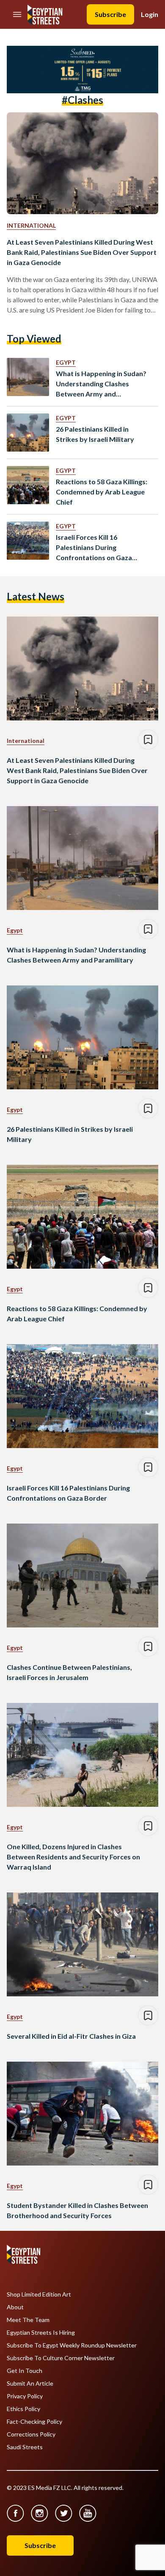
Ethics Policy (23, 2409)
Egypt (66, 362)
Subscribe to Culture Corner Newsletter (61, 2358)
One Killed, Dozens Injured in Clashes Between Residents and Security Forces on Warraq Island (73, 1857)
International (31, 225)
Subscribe (110, 14)
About (15, 2307)
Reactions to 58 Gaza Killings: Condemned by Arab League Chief (102, 492)
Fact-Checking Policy (34, 2422)
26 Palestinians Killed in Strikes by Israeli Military (95, 434)
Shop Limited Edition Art (39, 2294)
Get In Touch (25, 2371)
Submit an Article (30, 2383)
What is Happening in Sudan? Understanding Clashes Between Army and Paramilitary (101, 384)
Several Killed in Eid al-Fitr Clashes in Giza (71, 2036)
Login (150, 14)
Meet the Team (28, 2320)
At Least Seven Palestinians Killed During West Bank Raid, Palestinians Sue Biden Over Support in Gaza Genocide (82, 252)
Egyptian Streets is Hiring (41, 2333)
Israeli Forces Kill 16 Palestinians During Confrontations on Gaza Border (94, 548)
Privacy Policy (25, 2396)
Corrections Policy (31, 2434)
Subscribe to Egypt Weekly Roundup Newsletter (72, 2345)
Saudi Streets (25, 2447)
